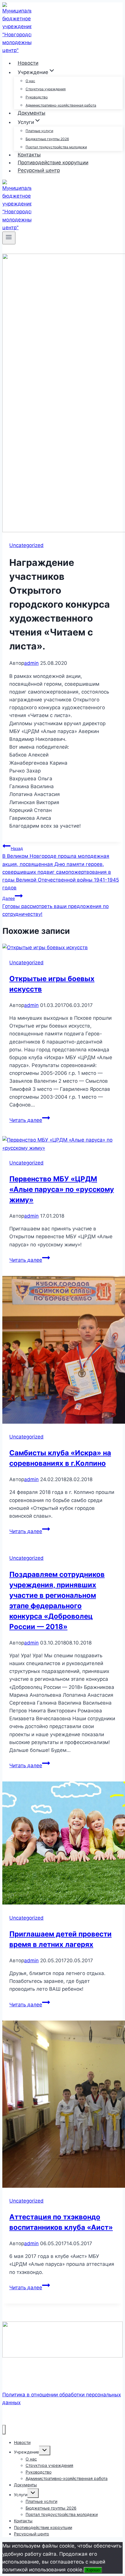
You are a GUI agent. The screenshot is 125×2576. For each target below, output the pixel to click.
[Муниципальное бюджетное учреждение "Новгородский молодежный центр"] (17, 50)
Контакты (29, 155)
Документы (32, 113)
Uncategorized (26, 545)
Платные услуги (39, 131)
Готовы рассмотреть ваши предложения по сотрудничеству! (56, 906)
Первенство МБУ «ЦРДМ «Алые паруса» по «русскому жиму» (62, 1189)
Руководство (37, 97)
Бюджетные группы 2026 (47, 139)
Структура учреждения (46, 89)
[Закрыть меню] (4, 2430)
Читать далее (30, 1120)
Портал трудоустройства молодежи (56, 147)
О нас (30, 81)
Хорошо (93, 2570)
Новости (28, 63)
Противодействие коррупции (53, 163)
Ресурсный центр (39, 171)
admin (31, 663)
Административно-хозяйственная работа (61, 105)
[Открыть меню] (9, 238)
